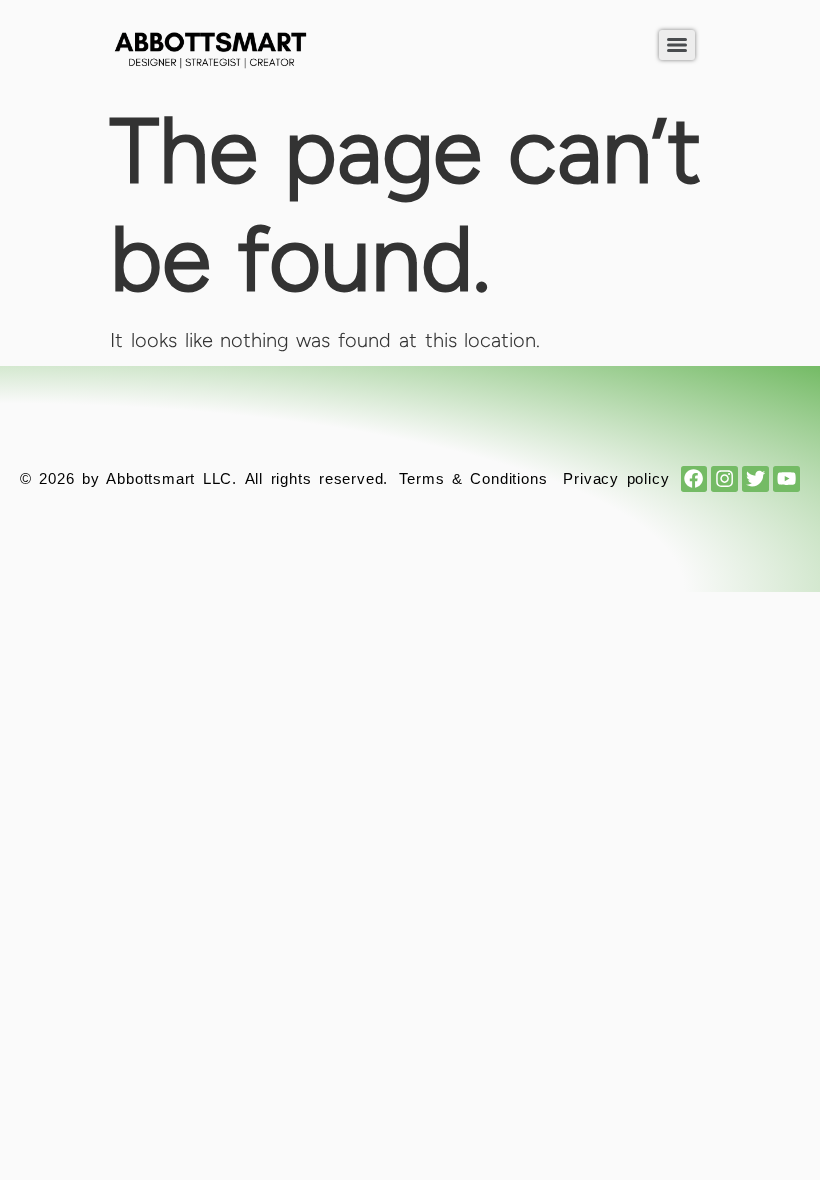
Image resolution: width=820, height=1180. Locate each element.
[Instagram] (724, 479)
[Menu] (677, 45)
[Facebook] (694, 479)
